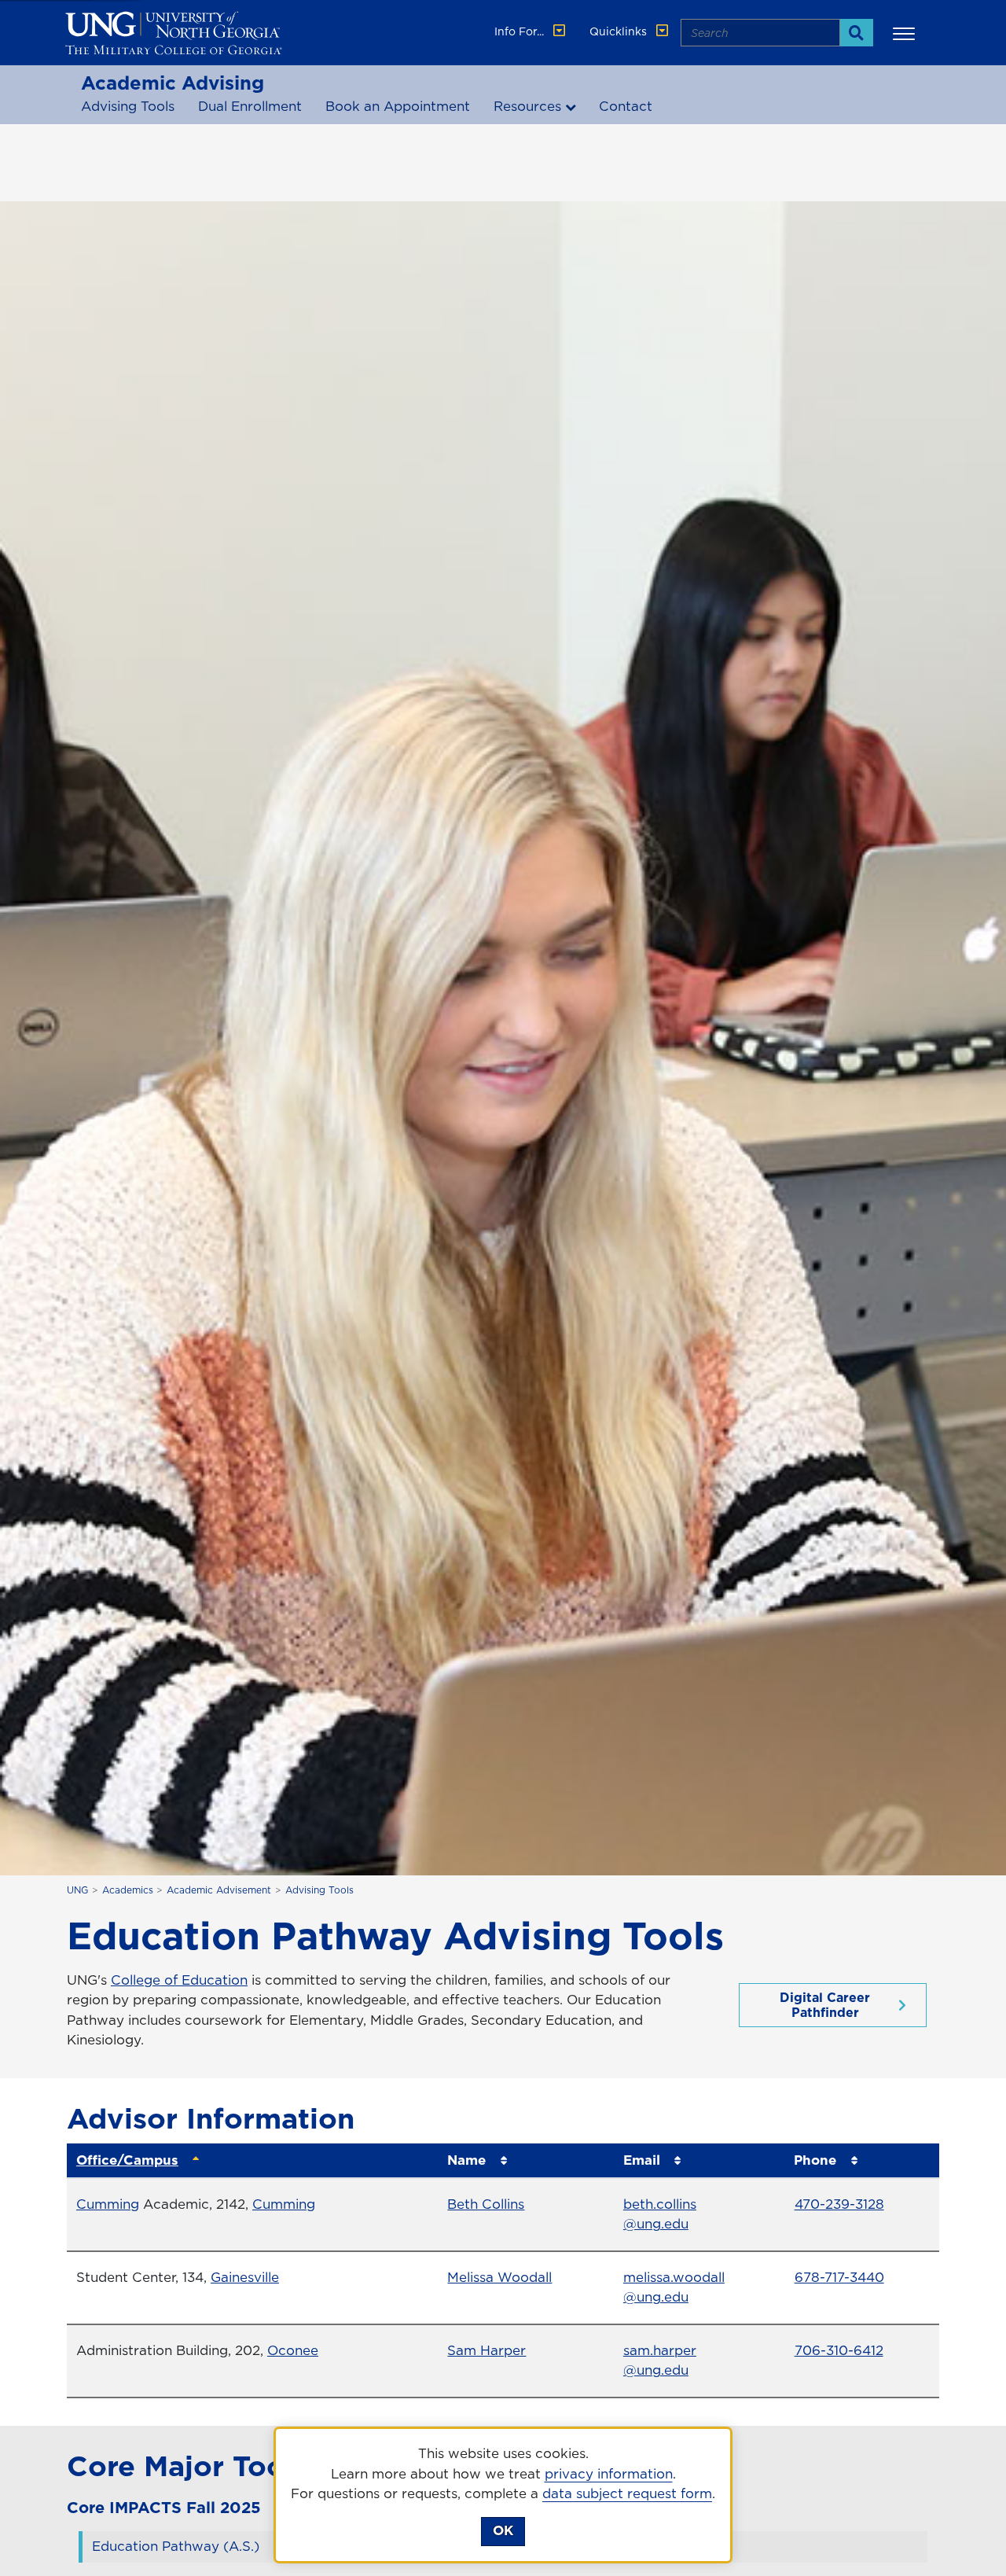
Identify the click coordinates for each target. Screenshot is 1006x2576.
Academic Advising (173, 83)
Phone (815, 2160)
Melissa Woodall (499, 2277)
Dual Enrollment (250, 106)
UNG (77, 1890)
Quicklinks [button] (620, 31)
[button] (906, 33)
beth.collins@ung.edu (660, 2214)
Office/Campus (127, 2160)
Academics (128, 1890)
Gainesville (245, 2277)
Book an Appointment (398, 106)
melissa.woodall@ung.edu (674, 2287)
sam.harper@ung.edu (660, 2361)
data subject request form (627, 2493)
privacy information (609, 2474)
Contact (626, 106)
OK (503, 2530)
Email (642, 2160)
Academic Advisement (219, 1890)
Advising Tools (128, 106)
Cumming (108, 2204)
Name (466, 2160)
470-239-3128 (839, 2204)
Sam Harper (486, 2350)
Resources (527, 106)
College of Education (179, 1980)
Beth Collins (486, 2204)
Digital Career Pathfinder (825, 2005)
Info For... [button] (521, 31)
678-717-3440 (839, 2277)
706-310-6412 (839, 2350)
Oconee (293, 2350)
